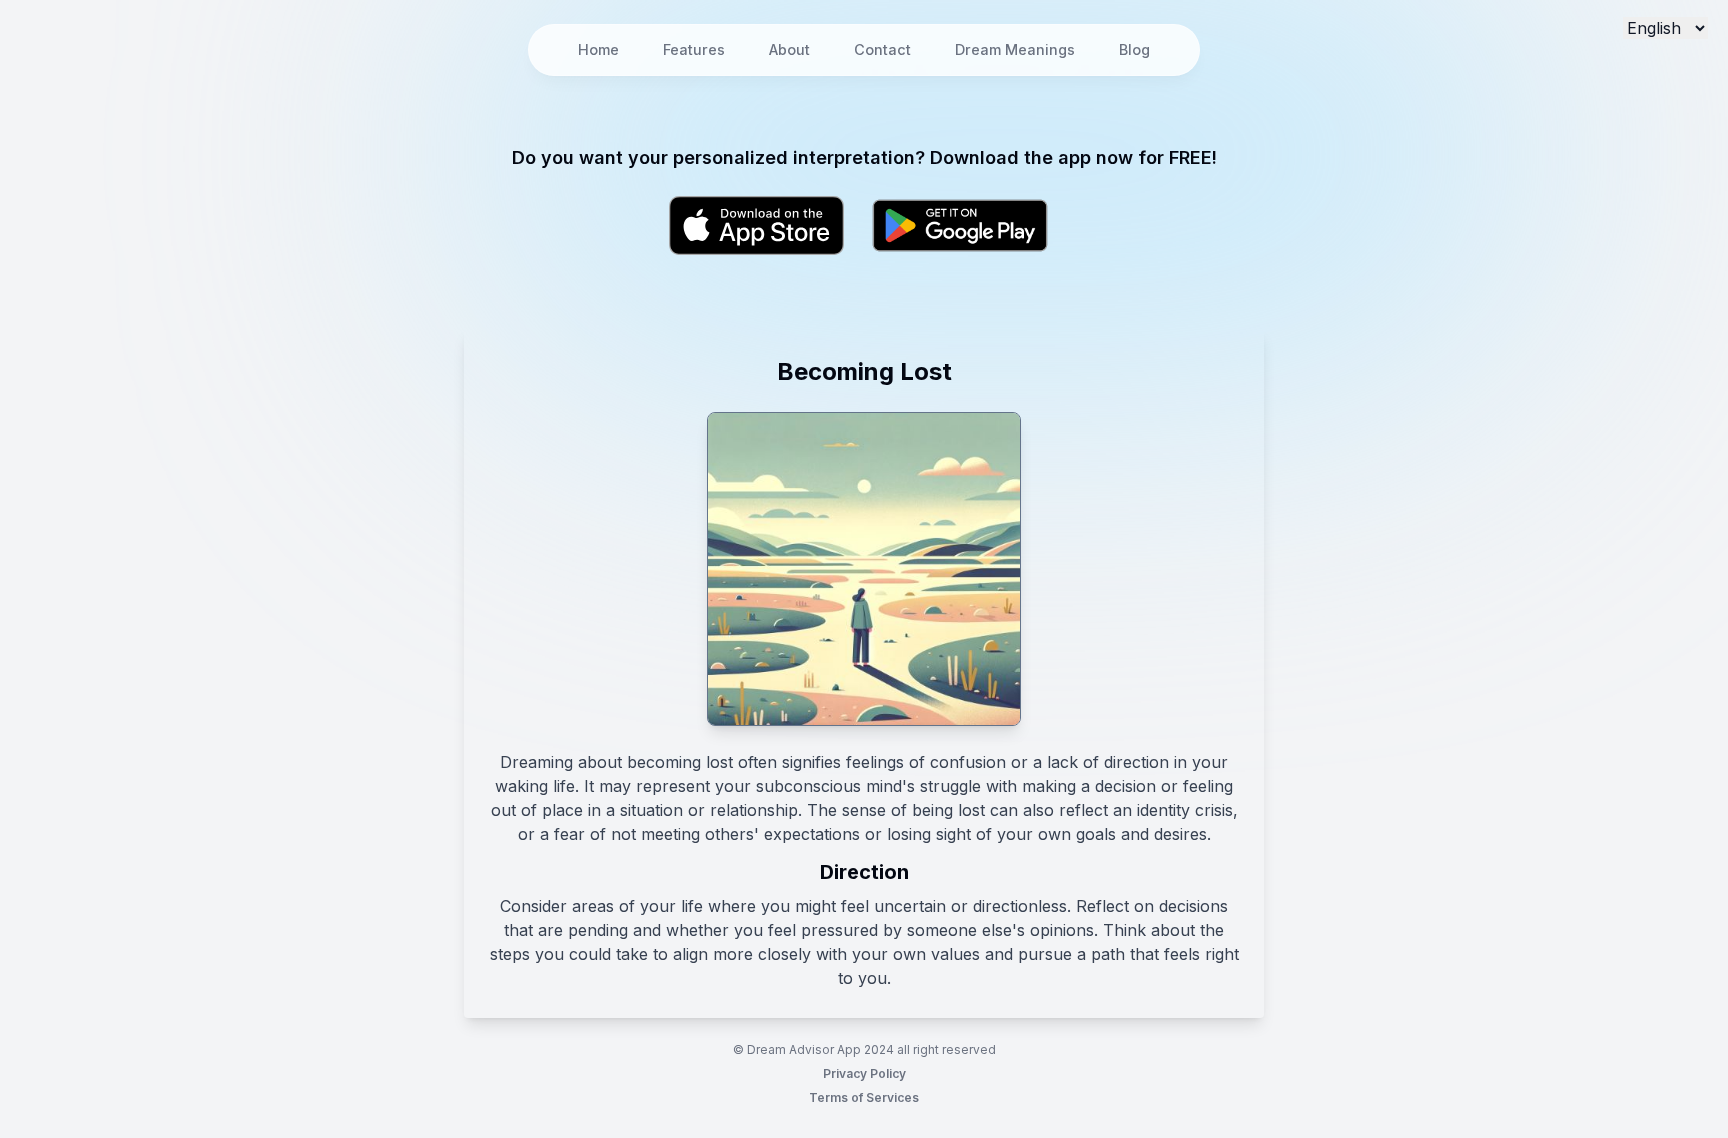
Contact (882, 49)
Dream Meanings (1015, 49)
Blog (1134, 49)
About (789, 49)
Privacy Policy (864, 1073)
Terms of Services (864, 1097)
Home (598, 49)
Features (694, 49)
